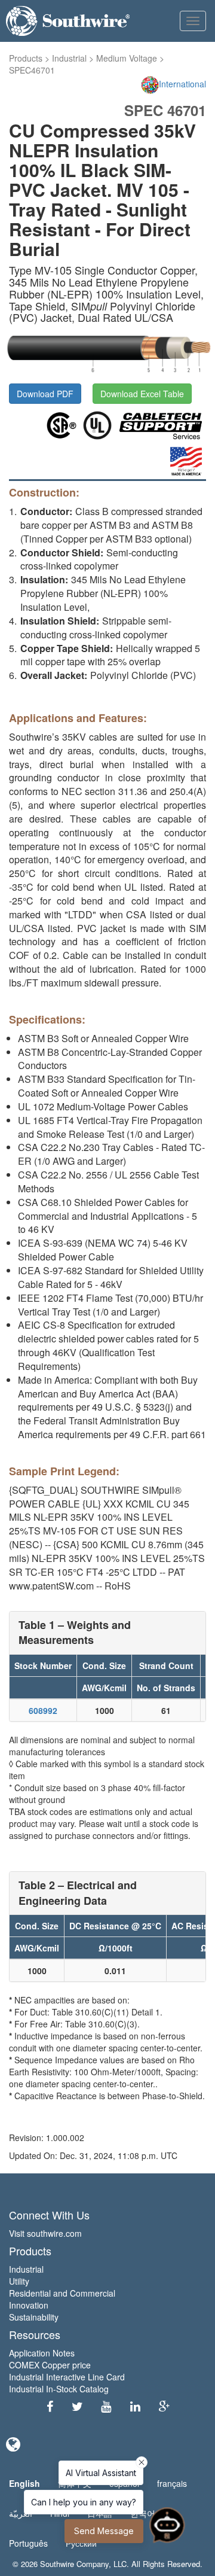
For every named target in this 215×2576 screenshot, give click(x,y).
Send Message (104, 2531)
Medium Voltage (127, 58)
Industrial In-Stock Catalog (59, 2389)
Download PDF (45, 394)
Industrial (69, 58)
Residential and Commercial (62, 2293)
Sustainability (34, 2317)
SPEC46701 (32, 70)
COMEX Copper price (50, 2365)
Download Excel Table (142, 394)
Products (26, 58)
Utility (19, 2281)
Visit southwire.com (45, 2233)
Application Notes (42, 2353)
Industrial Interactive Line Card (67, 2377)
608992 (43, 1710)
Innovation (29, 2305)
